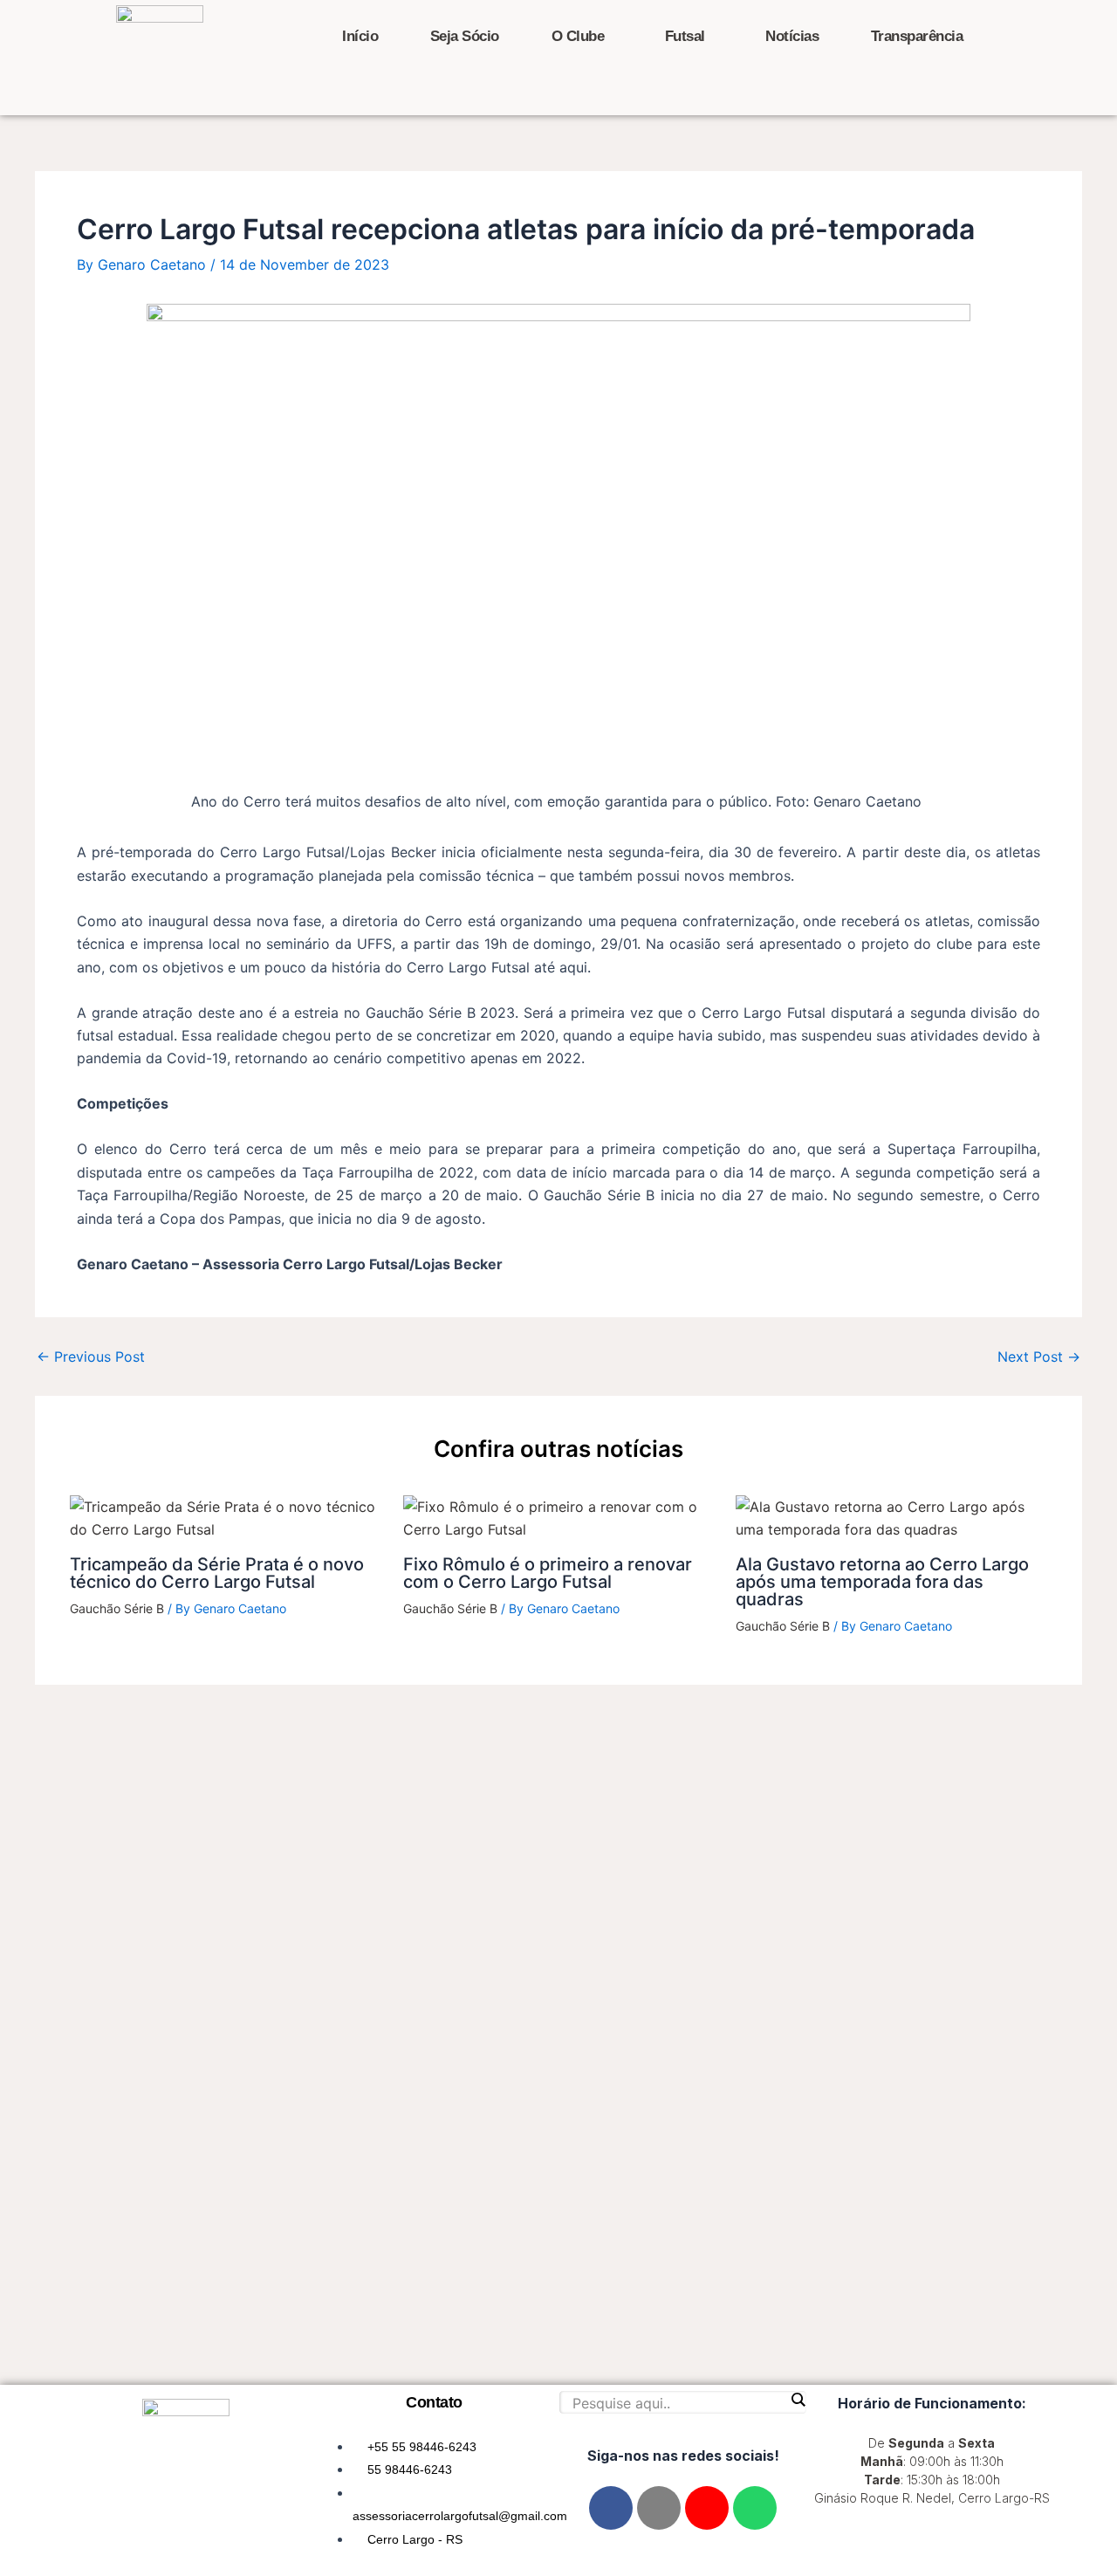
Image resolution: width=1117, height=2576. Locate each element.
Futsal (685, 36)
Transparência (917, 36)
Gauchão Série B (117, 1608)
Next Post (1039, 1357)
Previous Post (91, 1357)
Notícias (792, 36)
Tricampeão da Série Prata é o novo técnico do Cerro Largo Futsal (217, 1573)
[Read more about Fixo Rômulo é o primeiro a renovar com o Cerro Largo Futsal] (559, 1517)
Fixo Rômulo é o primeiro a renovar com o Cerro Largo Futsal (548, 1573)
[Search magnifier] (798, 2400)
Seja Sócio (465, 36)
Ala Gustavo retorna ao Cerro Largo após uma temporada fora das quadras (882, 1582)
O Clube (578, 36)
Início (360, 36)
